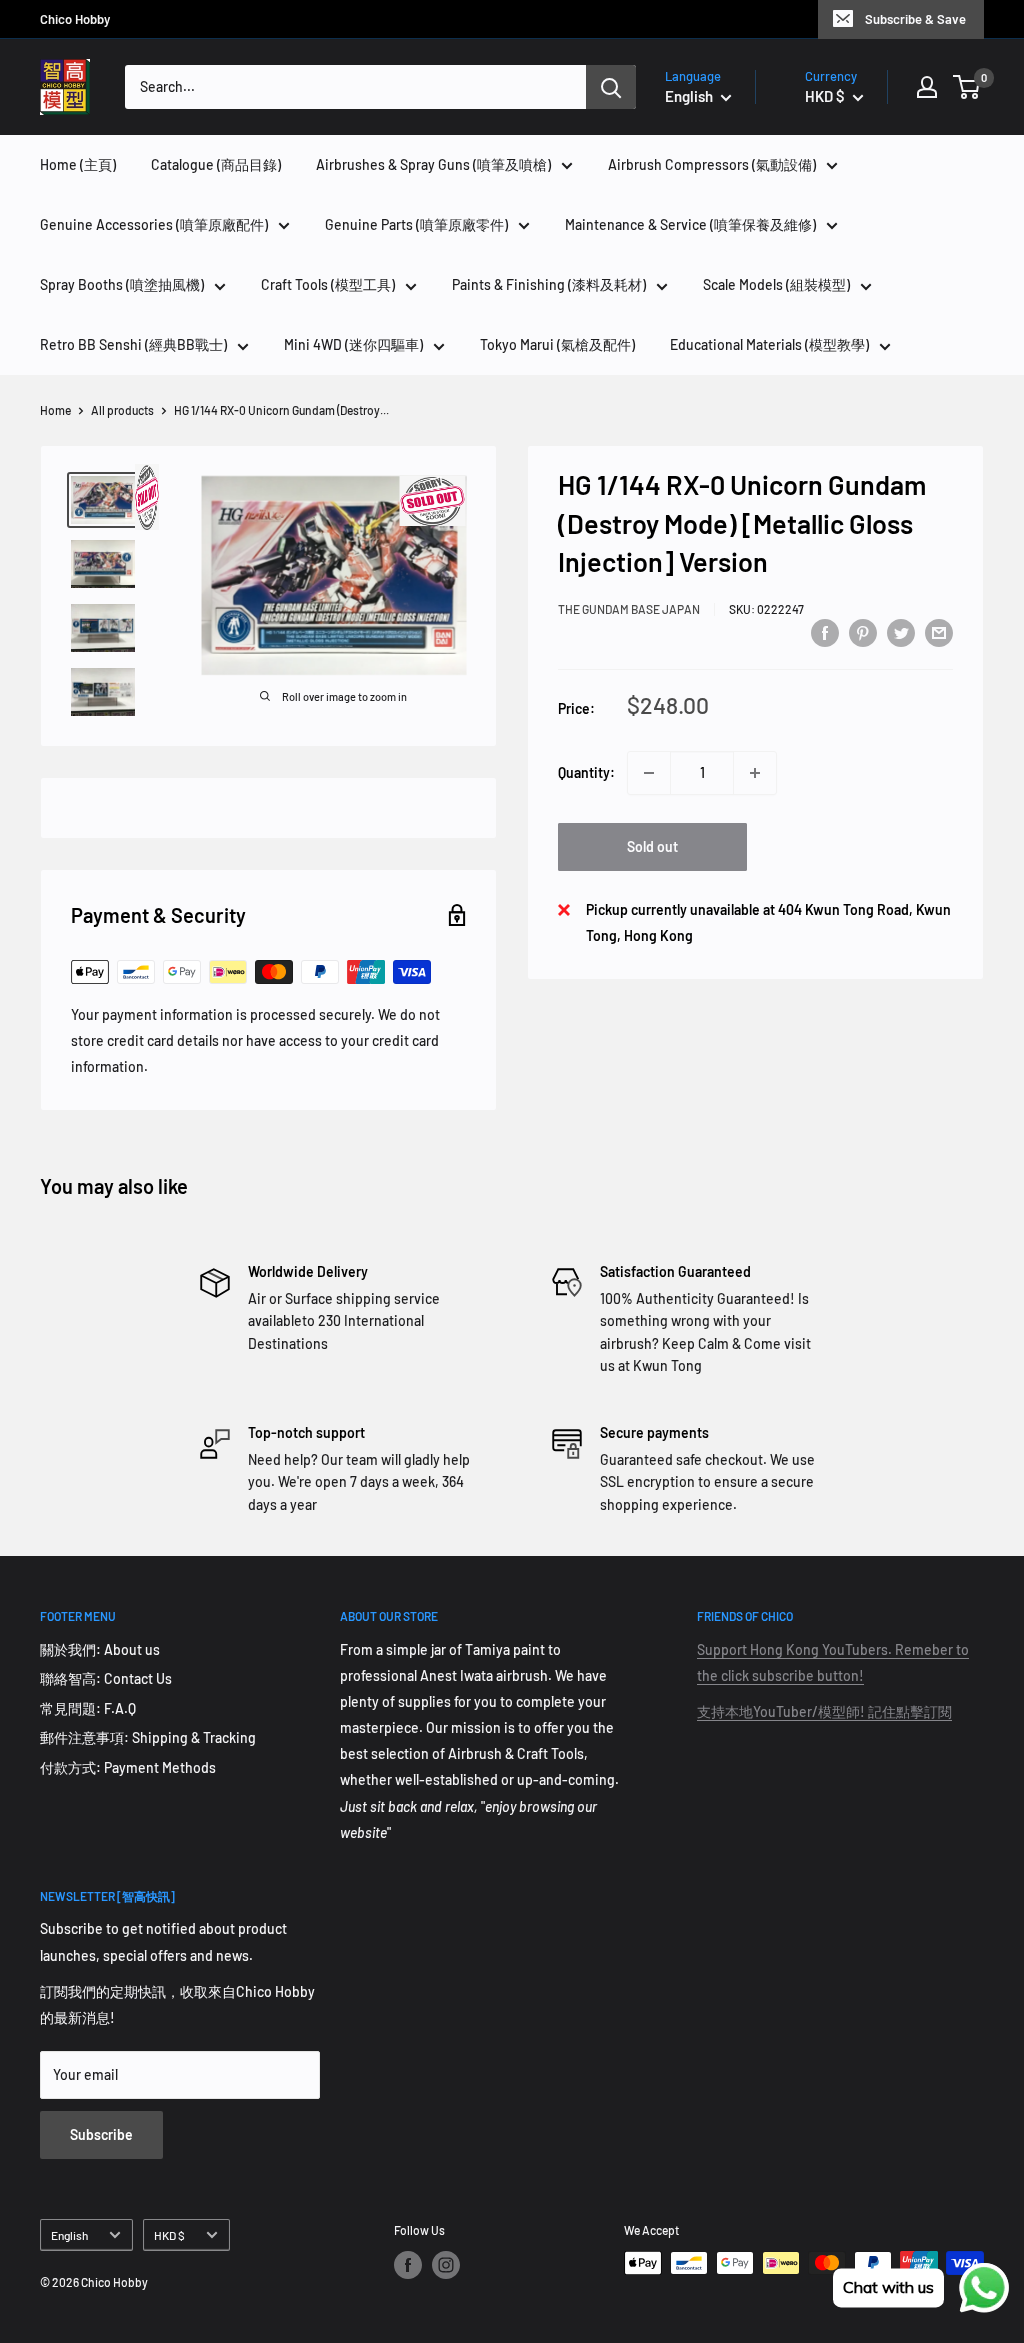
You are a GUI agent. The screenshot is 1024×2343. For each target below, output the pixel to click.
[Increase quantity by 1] (755, 773)
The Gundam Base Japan (629, 609)
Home (55, 410)
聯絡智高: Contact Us (106, 1678)
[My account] (927, 87)
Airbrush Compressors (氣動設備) (712, 164)
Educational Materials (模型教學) (769, 344)
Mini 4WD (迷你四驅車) (353, 344)
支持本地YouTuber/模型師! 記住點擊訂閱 (824, 1711)
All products (122, 410)
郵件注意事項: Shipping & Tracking (148, 1737)
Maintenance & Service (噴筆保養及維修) (690, 224)
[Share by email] (939, 633)
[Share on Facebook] (825, 633)
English (69, 2235)
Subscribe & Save (915, 19)
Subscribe (101, 2134)
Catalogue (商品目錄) (216, 164)
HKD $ (169, 2235)
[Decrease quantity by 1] (649, 773)
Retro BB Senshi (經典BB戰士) (133, 344)
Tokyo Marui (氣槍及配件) (557, 344)
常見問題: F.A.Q (88, 1708)
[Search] (611, 87)
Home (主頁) (78, 164)
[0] (967, 87)
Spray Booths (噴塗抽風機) (122, 284)
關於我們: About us (100, 1649)
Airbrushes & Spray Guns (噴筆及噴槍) (433, 164)
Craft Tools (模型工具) (328, 284)
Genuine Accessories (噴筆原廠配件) (154, 224)
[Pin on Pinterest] (863, 633)
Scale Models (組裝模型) (776, 284)
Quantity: (586, 772)
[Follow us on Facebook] (408, 2265)
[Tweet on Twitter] (901, 633)
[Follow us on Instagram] (446, 2265)
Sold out (652, 846)
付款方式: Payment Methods (128, 1767)
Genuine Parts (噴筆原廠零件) (416, 224)
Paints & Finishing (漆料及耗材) (549, 284)
